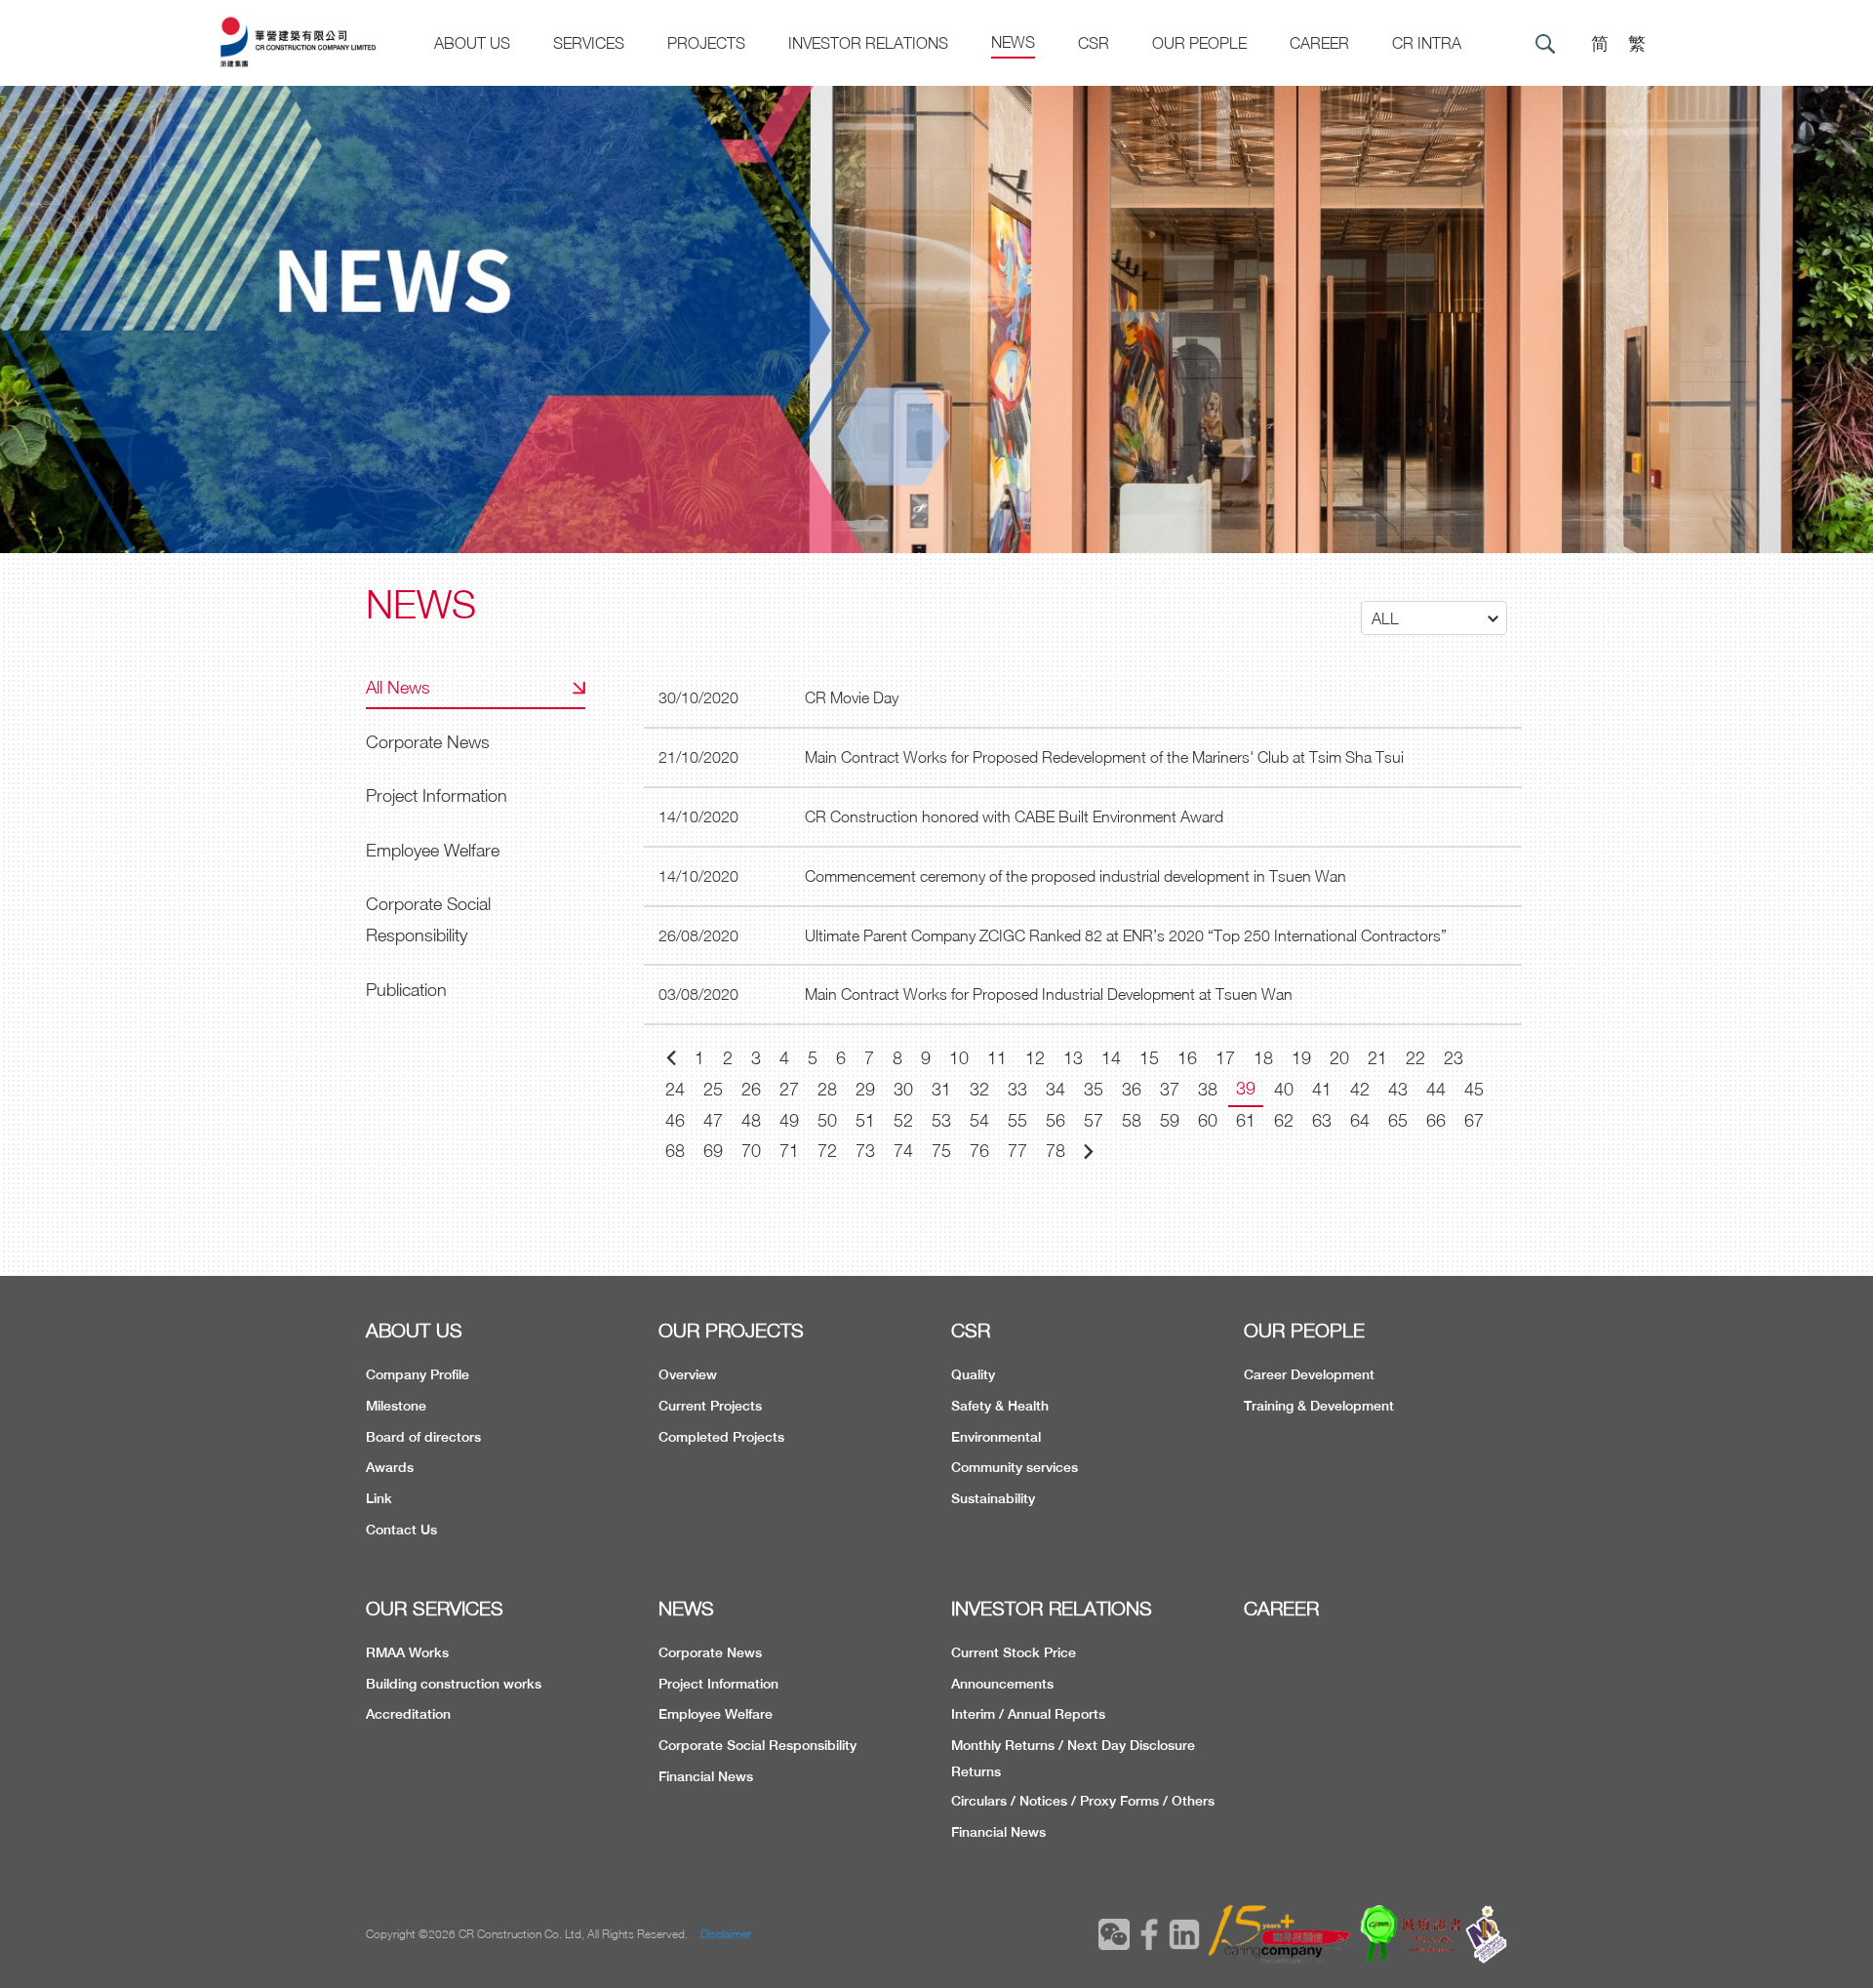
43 (1398, 1089)
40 (1284, 1089)
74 (903, 1151)
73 (865, 1151)
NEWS (686, 1608)
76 (979, 1151)
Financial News (706, 1776)
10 (959, 1058)
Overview (688, 1374)
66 (1436, 1120)
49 (789, 1120)
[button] (1434, 618)
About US (472, 43)
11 (997, 1058)
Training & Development (1319, 1406)
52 (903, 1120)
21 (1377, 1058)
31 (941, 1089)
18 (1263, 1058)
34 (1056, 1089)
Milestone (396, 1406)
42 (1360, 1089)
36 (1132, 1089)
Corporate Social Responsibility (428, 919)
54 (979, 1120)
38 (1208, 1089)
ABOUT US (414, 1330)
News (1013, 42)
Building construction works (454, 1684)
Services (589, 43)
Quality (973, 1374)
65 (1398, 1120)
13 (1073, 1058)
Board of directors (423, 1437)
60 (1208, 1120)
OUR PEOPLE (1304, 1330)
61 (1246, 1120)
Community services (1015, 1467)
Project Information (437, 795)
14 (1111, 1058)
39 (1246, 1088)
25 (713, 1089)
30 (903, 1089)
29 (865, 1089)
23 (1454, 1058)
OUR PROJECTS (731, 1330)
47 (713, 1120)
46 (675, 1120)
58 (1132, 1120)
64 (1360, 1120)
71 (789, 1151)
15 (1149, 1058)
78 (1056, 1151)
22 (1415, 1058)
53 (941, 1120)
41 (1322, 1089)
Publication (406, 990)
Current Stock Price (1014, 1652)
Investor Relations (868, 43)
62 (1284, 1120)
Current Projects (710, 1406)
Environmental (996, 1437)
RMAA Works (407, 1652)
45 (1474, 1089)
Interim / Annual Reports (1028, 1714)
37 (1170, 1089)
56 (1056, 1120)
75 (941, 1151)
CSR (1094, 43)
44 (1436, 1089)
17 (1225, 1058)
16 (1187, 1058)
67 (1474, 1120)
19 (1301, 1058)
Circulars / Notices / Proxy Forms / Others (1083, 1801)
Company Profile (418, 1374)
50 (827, 1120)
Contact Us (401, 1530)
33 (1017, 1089)
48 (751, 1120)
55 (1017, 1120)
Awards (390, 1467)
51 (865, 1120)
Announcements (1002, 1684)
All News (398, 687)
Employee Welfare (433, 850)
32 (979, 1089)
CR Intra (1427, 43)
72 (827, 1151)
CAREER (1319, 43)
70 (751, 1151)
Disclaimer (726, 1934)
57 (1094, 1120)
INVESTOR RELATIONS (1052, 1608)
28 (827, 1089)
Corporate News (428, 742)
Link (379, 1498)
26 (751, 1089)
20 (1339, 1058)
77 (1017, 1151)
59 (1170, 1120)
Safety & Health (1000, 1406)
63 (1322, 1120)
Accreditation (408, 1714)
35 (1094, 1089)
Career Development (1309, 1374)
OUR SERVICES (435, 1608)
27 (789, 1089)
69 (713, 1151)
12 (1035, 1058)
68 (675, 1151)
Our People (1199, 43)
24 (675, 1089)
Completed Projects (721, 1437)
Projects (706, 43)
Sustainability (993, 1498)
